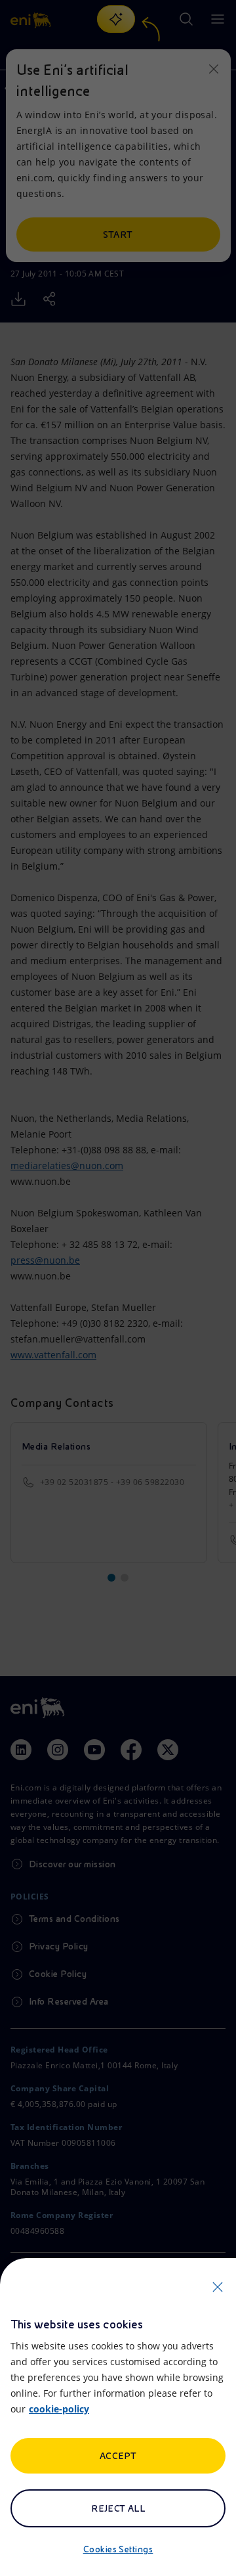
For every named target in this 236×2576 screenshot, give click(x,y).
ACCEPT (118, 2456)
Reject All (118, 2508)
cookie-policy (59, 2409)
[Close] (218, 2287)
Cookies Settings (118, 2549)
